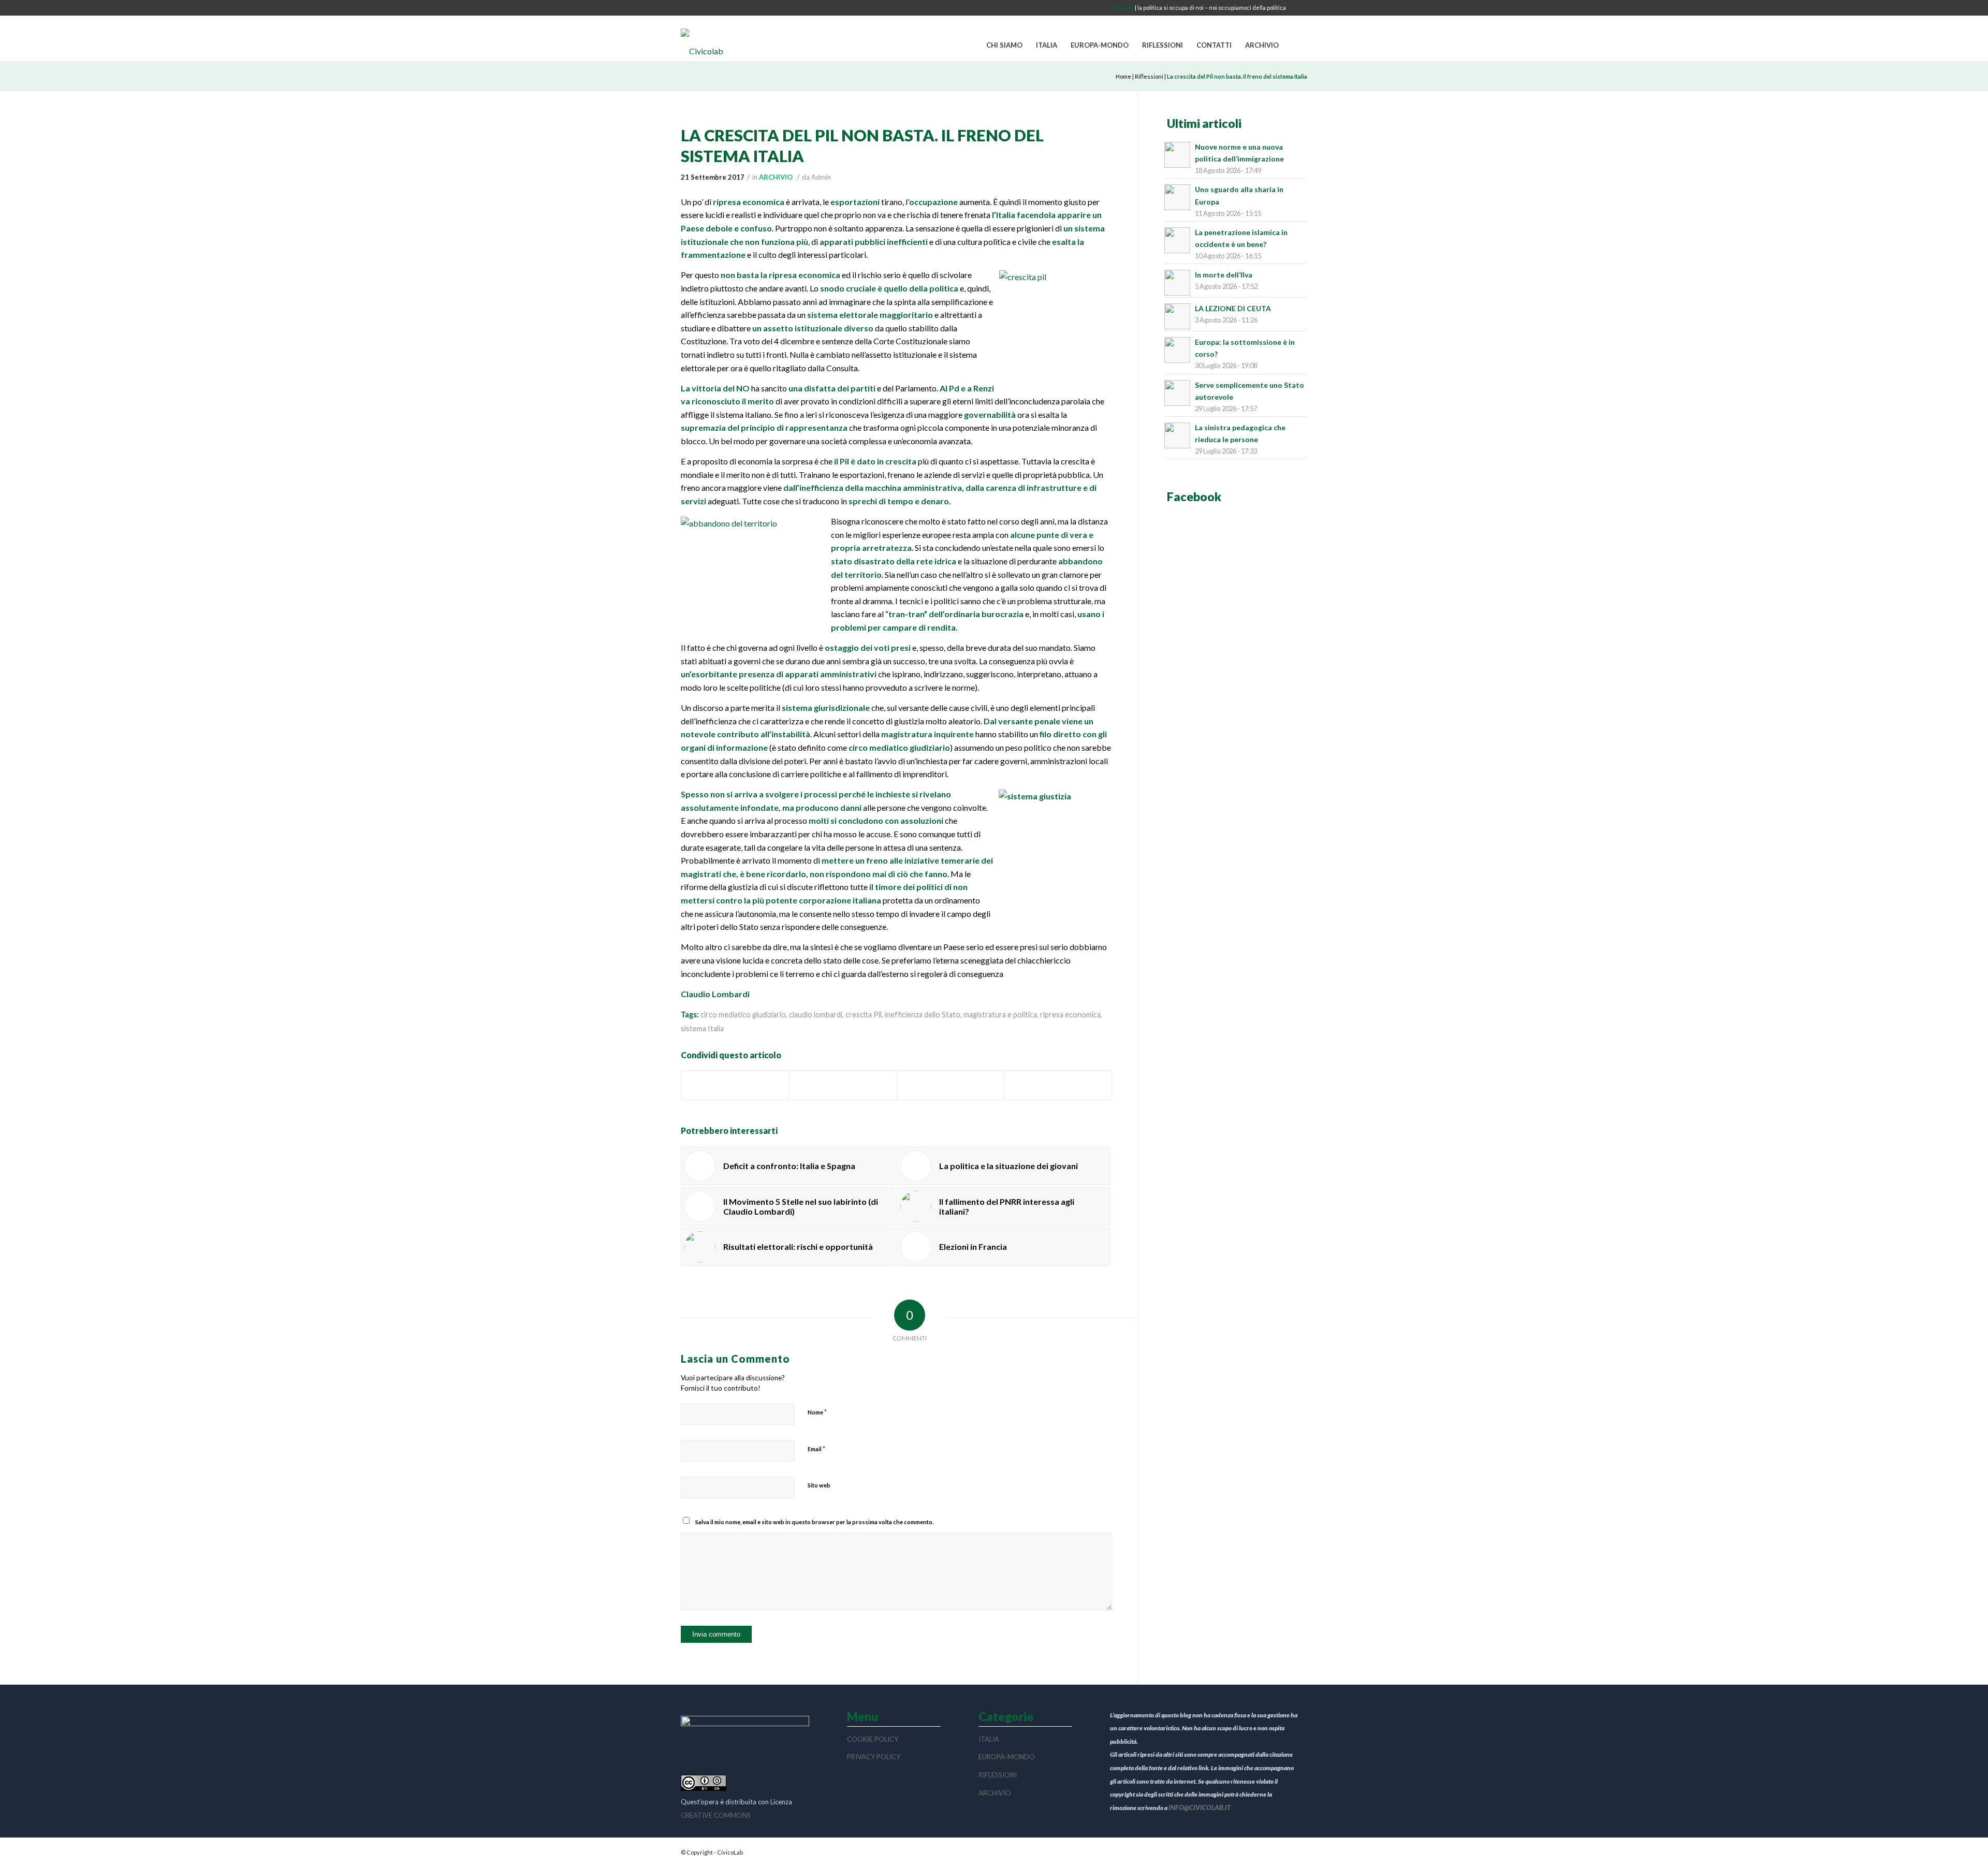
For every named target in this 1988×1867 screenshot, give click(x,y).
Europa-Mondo (1007, 1757)
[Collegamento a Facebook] (1299, 8)
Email (816, 1449)
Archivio (776, 177)
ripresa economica (1070, 1015)
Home (1123, 76)
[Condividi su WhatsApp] (951, 1085)
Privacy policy (874, 1757)
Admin (821, 177)
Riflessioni (1149, 76)
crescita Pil (864, 1015)
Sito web (819, 1485)
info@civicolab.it (1200, 1807)
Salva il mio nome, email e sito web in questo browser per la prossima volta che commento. (814, 1522)
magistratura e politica (1000, 1015)
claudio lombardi (816, 1015)
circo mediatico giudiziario (743, 1015)
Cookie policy (873, 1739)
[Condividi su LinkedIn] (1058, 1085)
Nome (817, 1412)
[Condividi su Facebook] (735, 1085)
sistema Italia (702, 1029)
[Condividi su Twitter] (843, 1085)
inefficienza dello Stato (923, 1015)
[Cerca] (1296, 46)
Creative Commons (716, 1815)
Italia (989, 1739)
